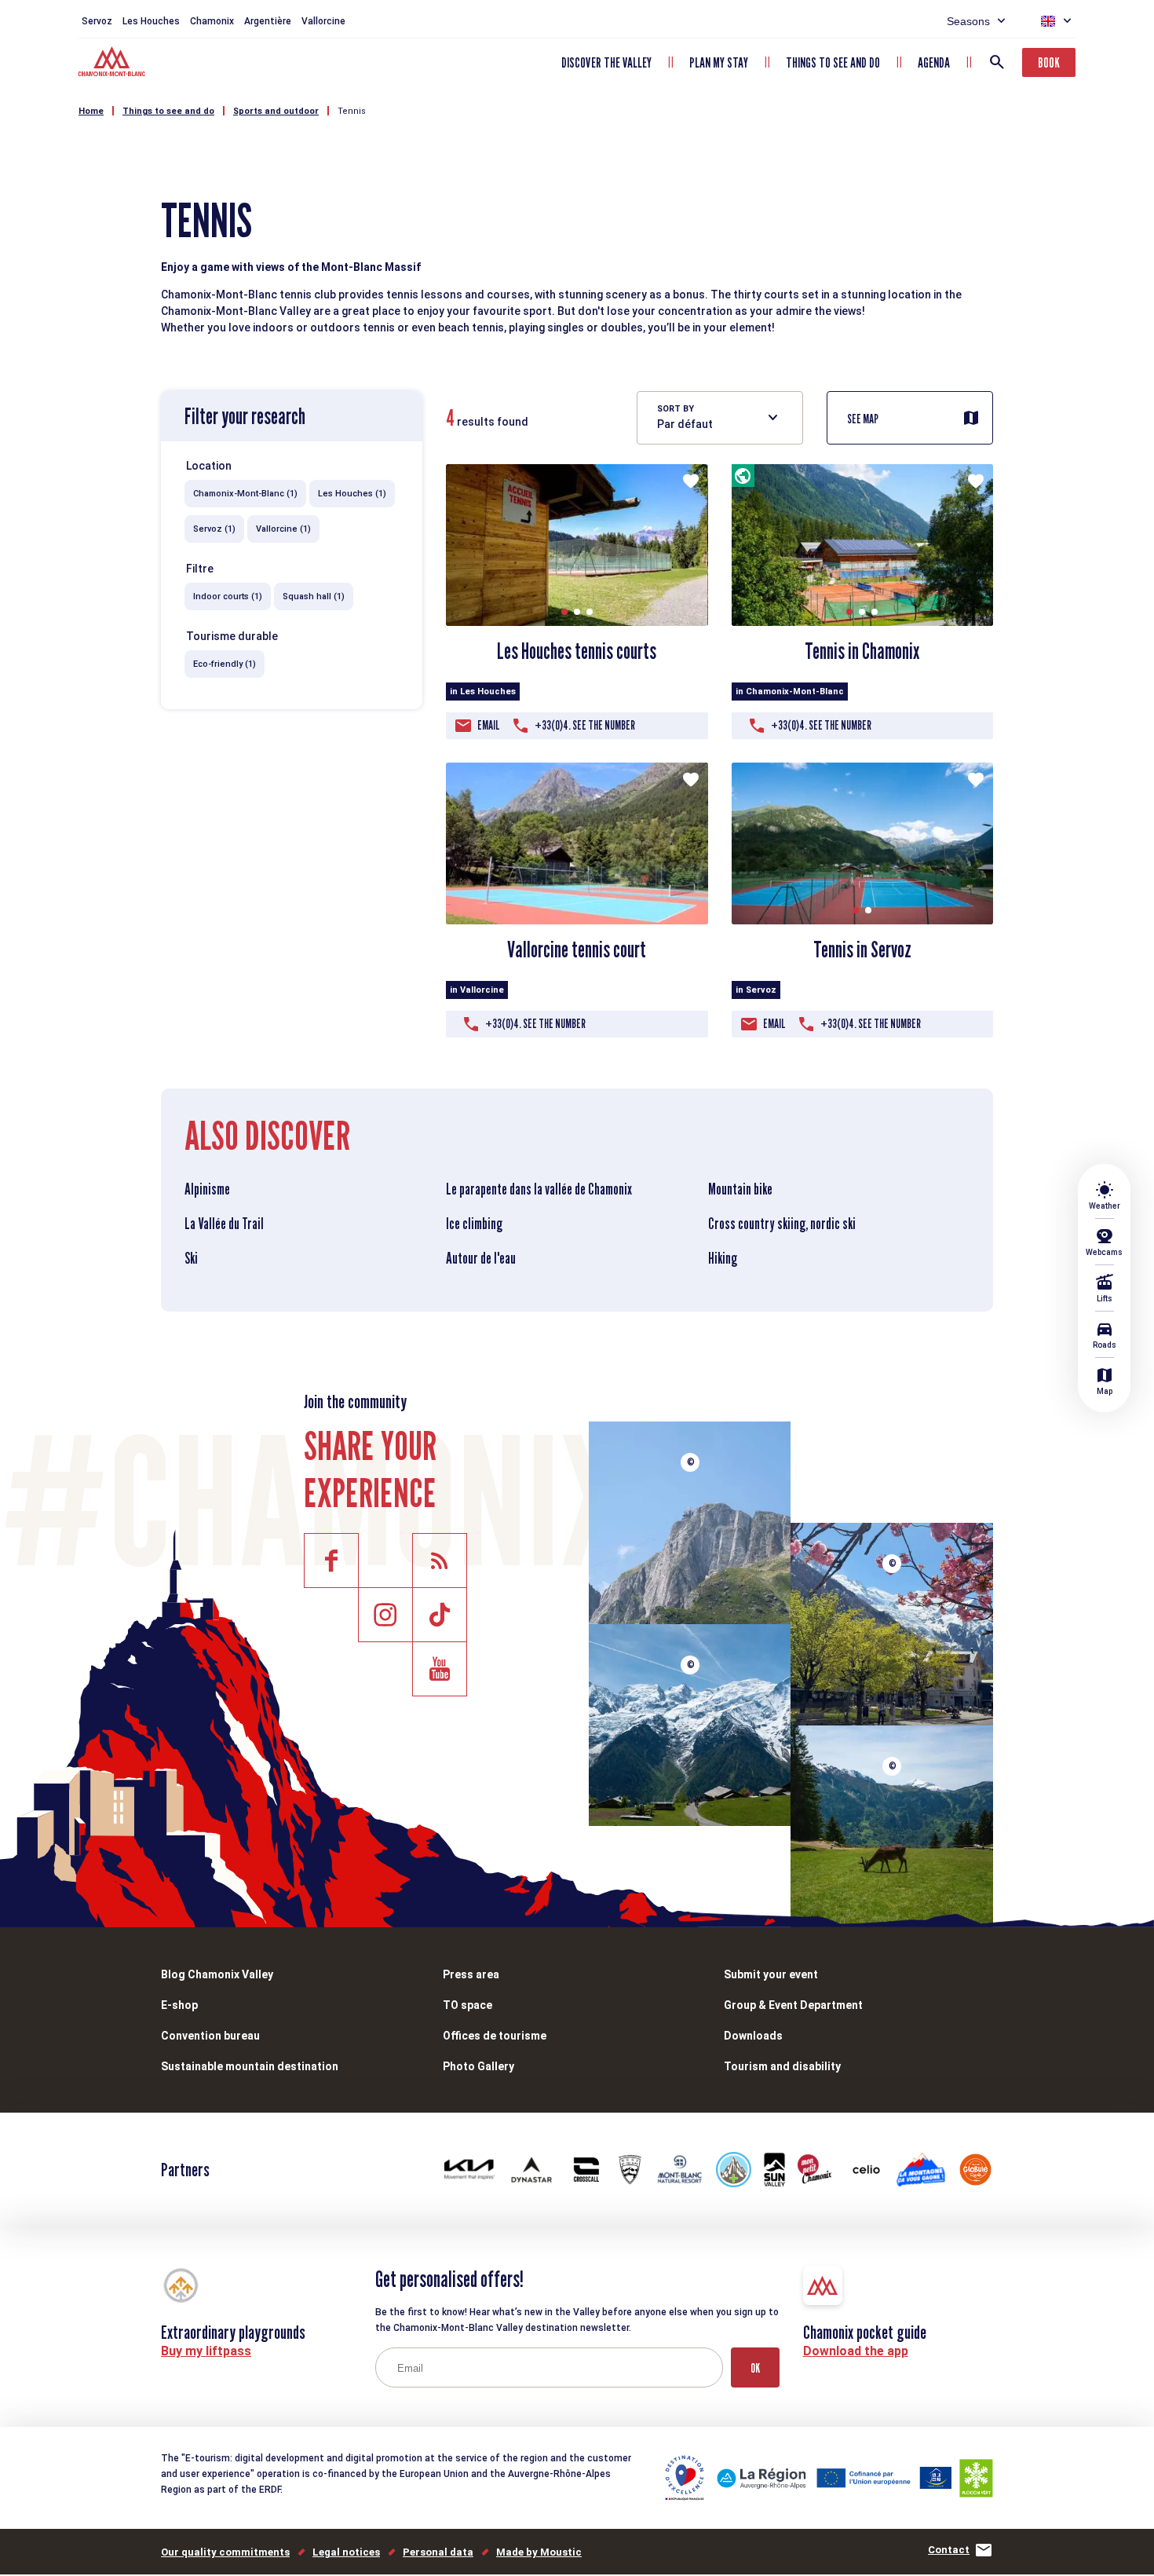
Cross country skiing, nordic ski (782, 1224)
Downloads (753, 2036)
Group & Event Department (793, 2005)
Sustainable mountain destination (250, 2066)
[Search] (997, 62)
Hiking (723, 1258)
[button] (564, 612)
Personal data (438, 2552)
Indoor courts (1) (228, 596)
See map (863, 419)
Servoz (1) (214, 529)
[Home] (113, 64)
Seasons (968, 21)
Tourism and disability (782, 2066)
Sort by (676, 409)
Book (1049, 62)
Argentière (268, 21)
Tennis (352, 111)
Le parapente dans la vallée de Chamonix (539, 1189)
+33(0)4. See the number (585, 725)
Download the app (856, 2351)
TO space (467, 2005)
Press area (471, 1974)
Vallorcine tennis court (577, 950)
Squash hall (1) (314, 596)
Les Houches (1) (352, 494)
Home (91, 111)
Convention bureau (210, 2036)
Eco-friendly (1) (225, 664)
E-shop (179, 2005)
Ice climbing (474, 1224)
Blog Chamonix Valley (217, 1974)
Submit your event (771, 1974)
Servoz (97, 21)
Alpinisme (207, 1189)
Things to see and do (833, 62)
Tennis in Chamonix (862, 651)
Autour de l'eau (481, 1258)
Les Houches (151, 21)
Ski (191, 1258)
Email (489, 725)
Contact (949, 2550)
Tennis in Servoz (862, 950)
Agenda (934, 62)
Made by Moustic (539, 2552)
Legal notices (346, 2552)
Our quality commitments (225, 2552)
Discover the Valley (606, 62)
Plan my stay (719, 62)
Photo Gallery (478, 2066)
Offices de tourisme (495, 2036)
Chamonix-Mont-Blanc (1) (245, 494)
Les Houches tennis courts (577, 651)
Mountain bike (740, 1189)
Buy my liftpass (206, 2351)
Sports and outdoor (276, 111)
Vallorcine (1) (283, 529)
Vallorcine (323, 21)
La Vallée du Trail (224, 1224)
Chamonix (212, 21)
